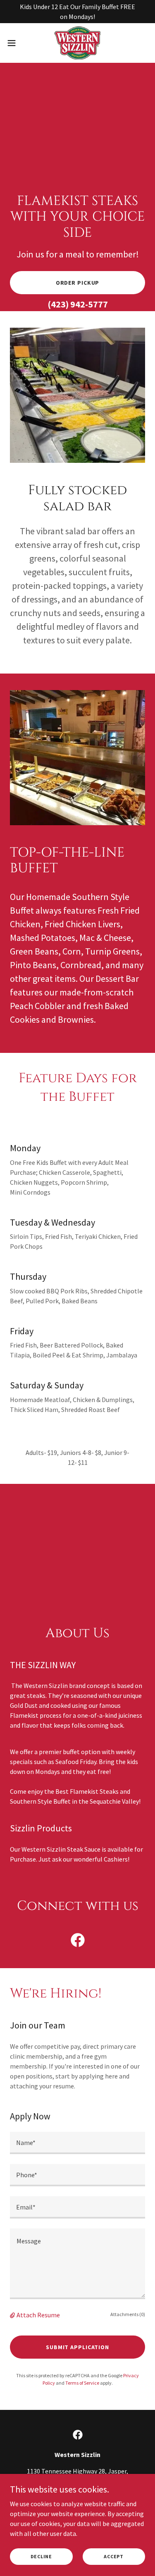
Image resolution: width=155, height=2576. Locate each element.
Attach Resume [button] (38, 2315)
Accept (114, 2556)
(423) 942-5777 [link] (78, 304)
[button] (14, 43)
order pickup (78, 283)
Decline (41, 2556)
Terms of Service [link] (82, 2383)
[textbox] (77, 2143)
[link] (77, 43)
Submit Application (77, 2347)
